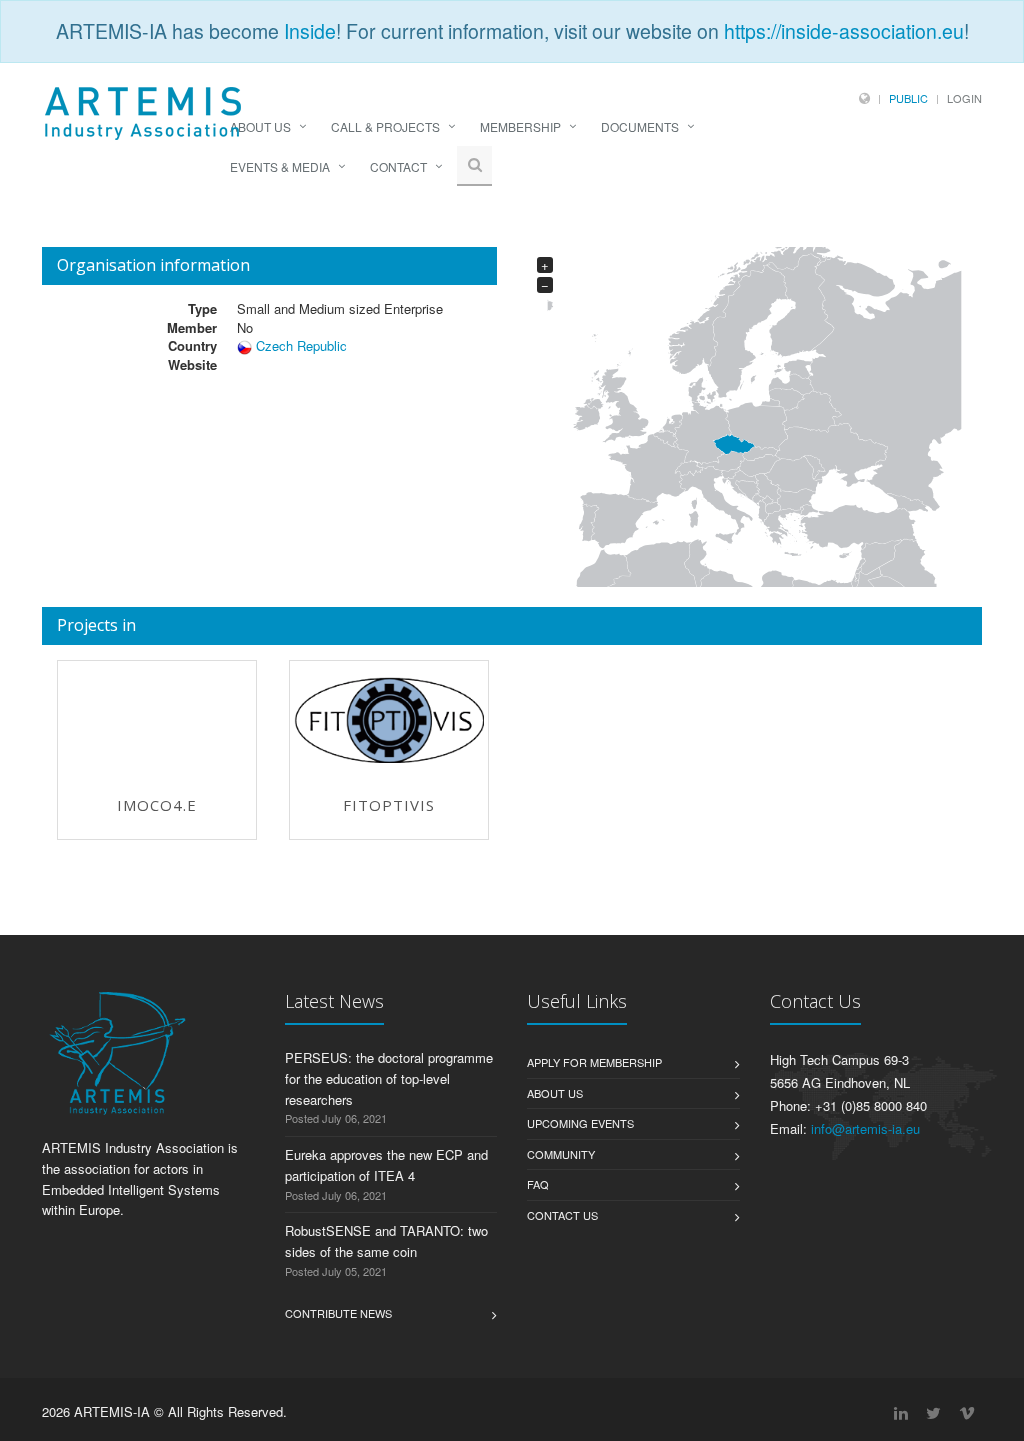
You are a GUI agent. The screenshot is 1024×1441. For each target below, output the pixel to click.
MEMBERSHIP (520, 126)
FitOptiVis (389, 805)
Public (908, 98)
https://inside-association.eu (844, 31)
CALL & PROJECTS (385, 126)
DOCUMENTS (640, 126)
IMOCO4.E (157, 805)
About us (555, 1093)
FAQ (538, 1184)
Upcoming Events (580, 1123)
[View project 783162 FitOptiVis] (389, 720)
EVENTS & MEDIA (280, 166)
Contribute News (338, 1313)
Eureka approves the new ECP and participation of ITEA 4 (386, 1165)
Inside (310, 31)
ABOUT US (260, 126)
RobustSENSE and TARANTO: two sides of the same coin (386, 1241)
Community (561, 1154)
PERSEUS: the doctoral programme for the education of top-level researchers (389, 1078)
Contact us (562, 1215)
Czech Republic (301, 345)
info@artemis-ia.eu (865, 1128)
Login (964, 98)
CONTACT (398, 166)
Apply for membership (594, 1062)
